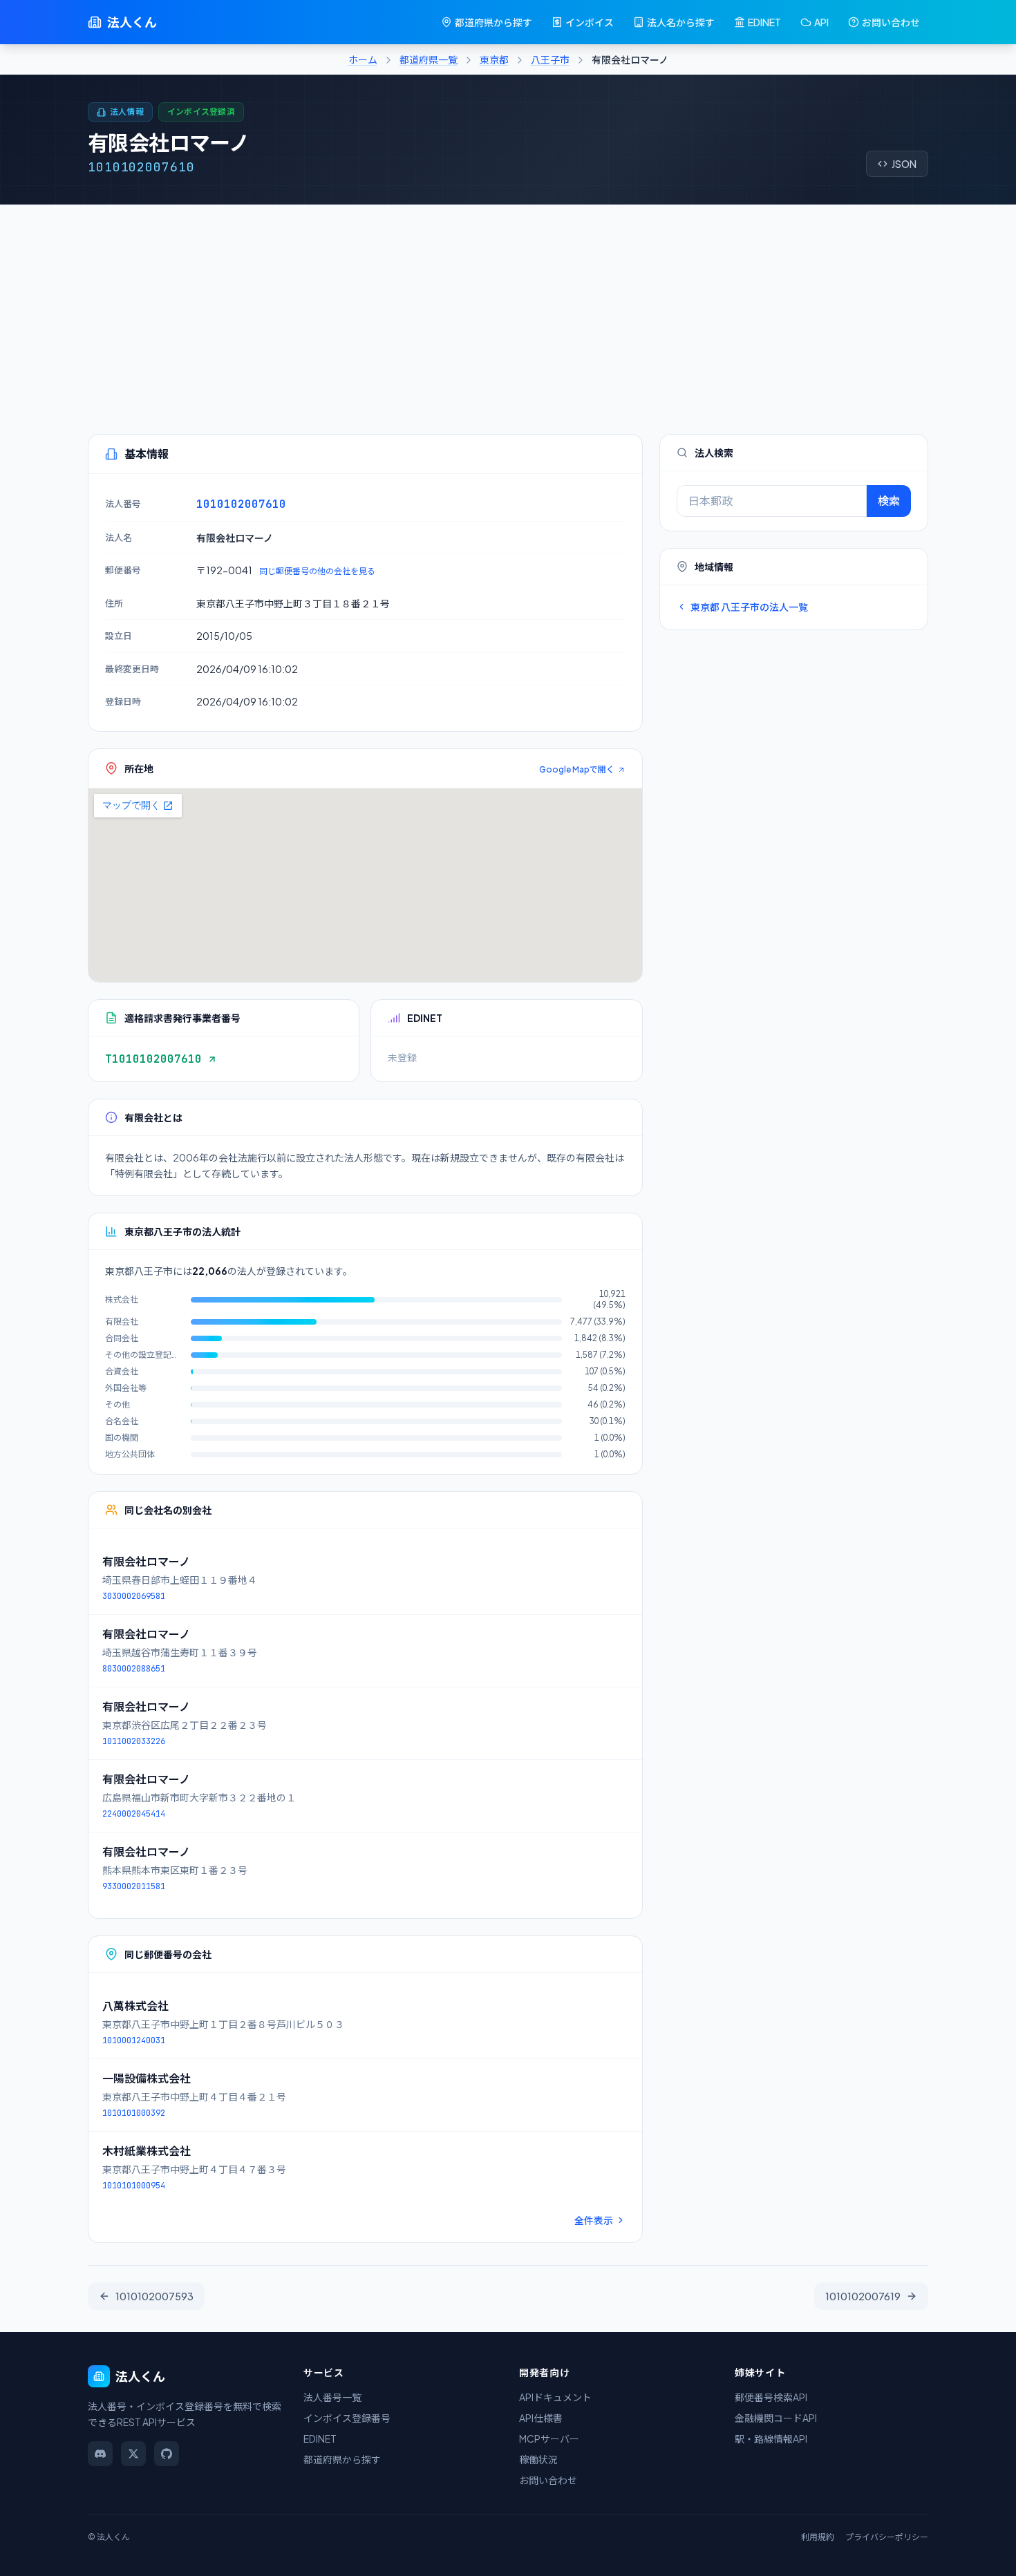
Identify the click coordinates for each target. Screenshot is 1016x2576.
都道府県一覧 (429, 59)
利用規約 (818, 2537)
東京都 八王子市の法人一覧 (749, 607)
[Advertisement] (508, 308)
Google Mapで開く (577, 769)
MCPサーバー (549, 2438)
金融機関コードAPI (776, 2418)
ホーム (363, 59)
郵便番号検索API (771, 2397)
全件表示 (594, 2220)
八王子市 (550, 59)
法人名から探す (681, 22)
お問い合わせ (891, 22)
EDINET (764, 22)
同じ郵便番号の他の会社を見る (317, 571)
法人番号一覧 (332, 2397)
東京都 (494, 59)
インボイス (590, 22)
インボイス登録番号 (347, 2418)
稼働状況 (538, 2459)
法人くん (132, 22)
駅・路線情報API (771, 2438)
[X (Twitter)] (133, 2454)
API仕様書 (541, 2418)
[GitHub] (167, 2454)
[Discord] (100, 2454)
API (821, 22)
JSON (904, 164)
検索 (889, 501)
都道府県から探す (493, 22)
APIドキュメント (555, 2397)
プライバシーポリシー (887, 2537)
